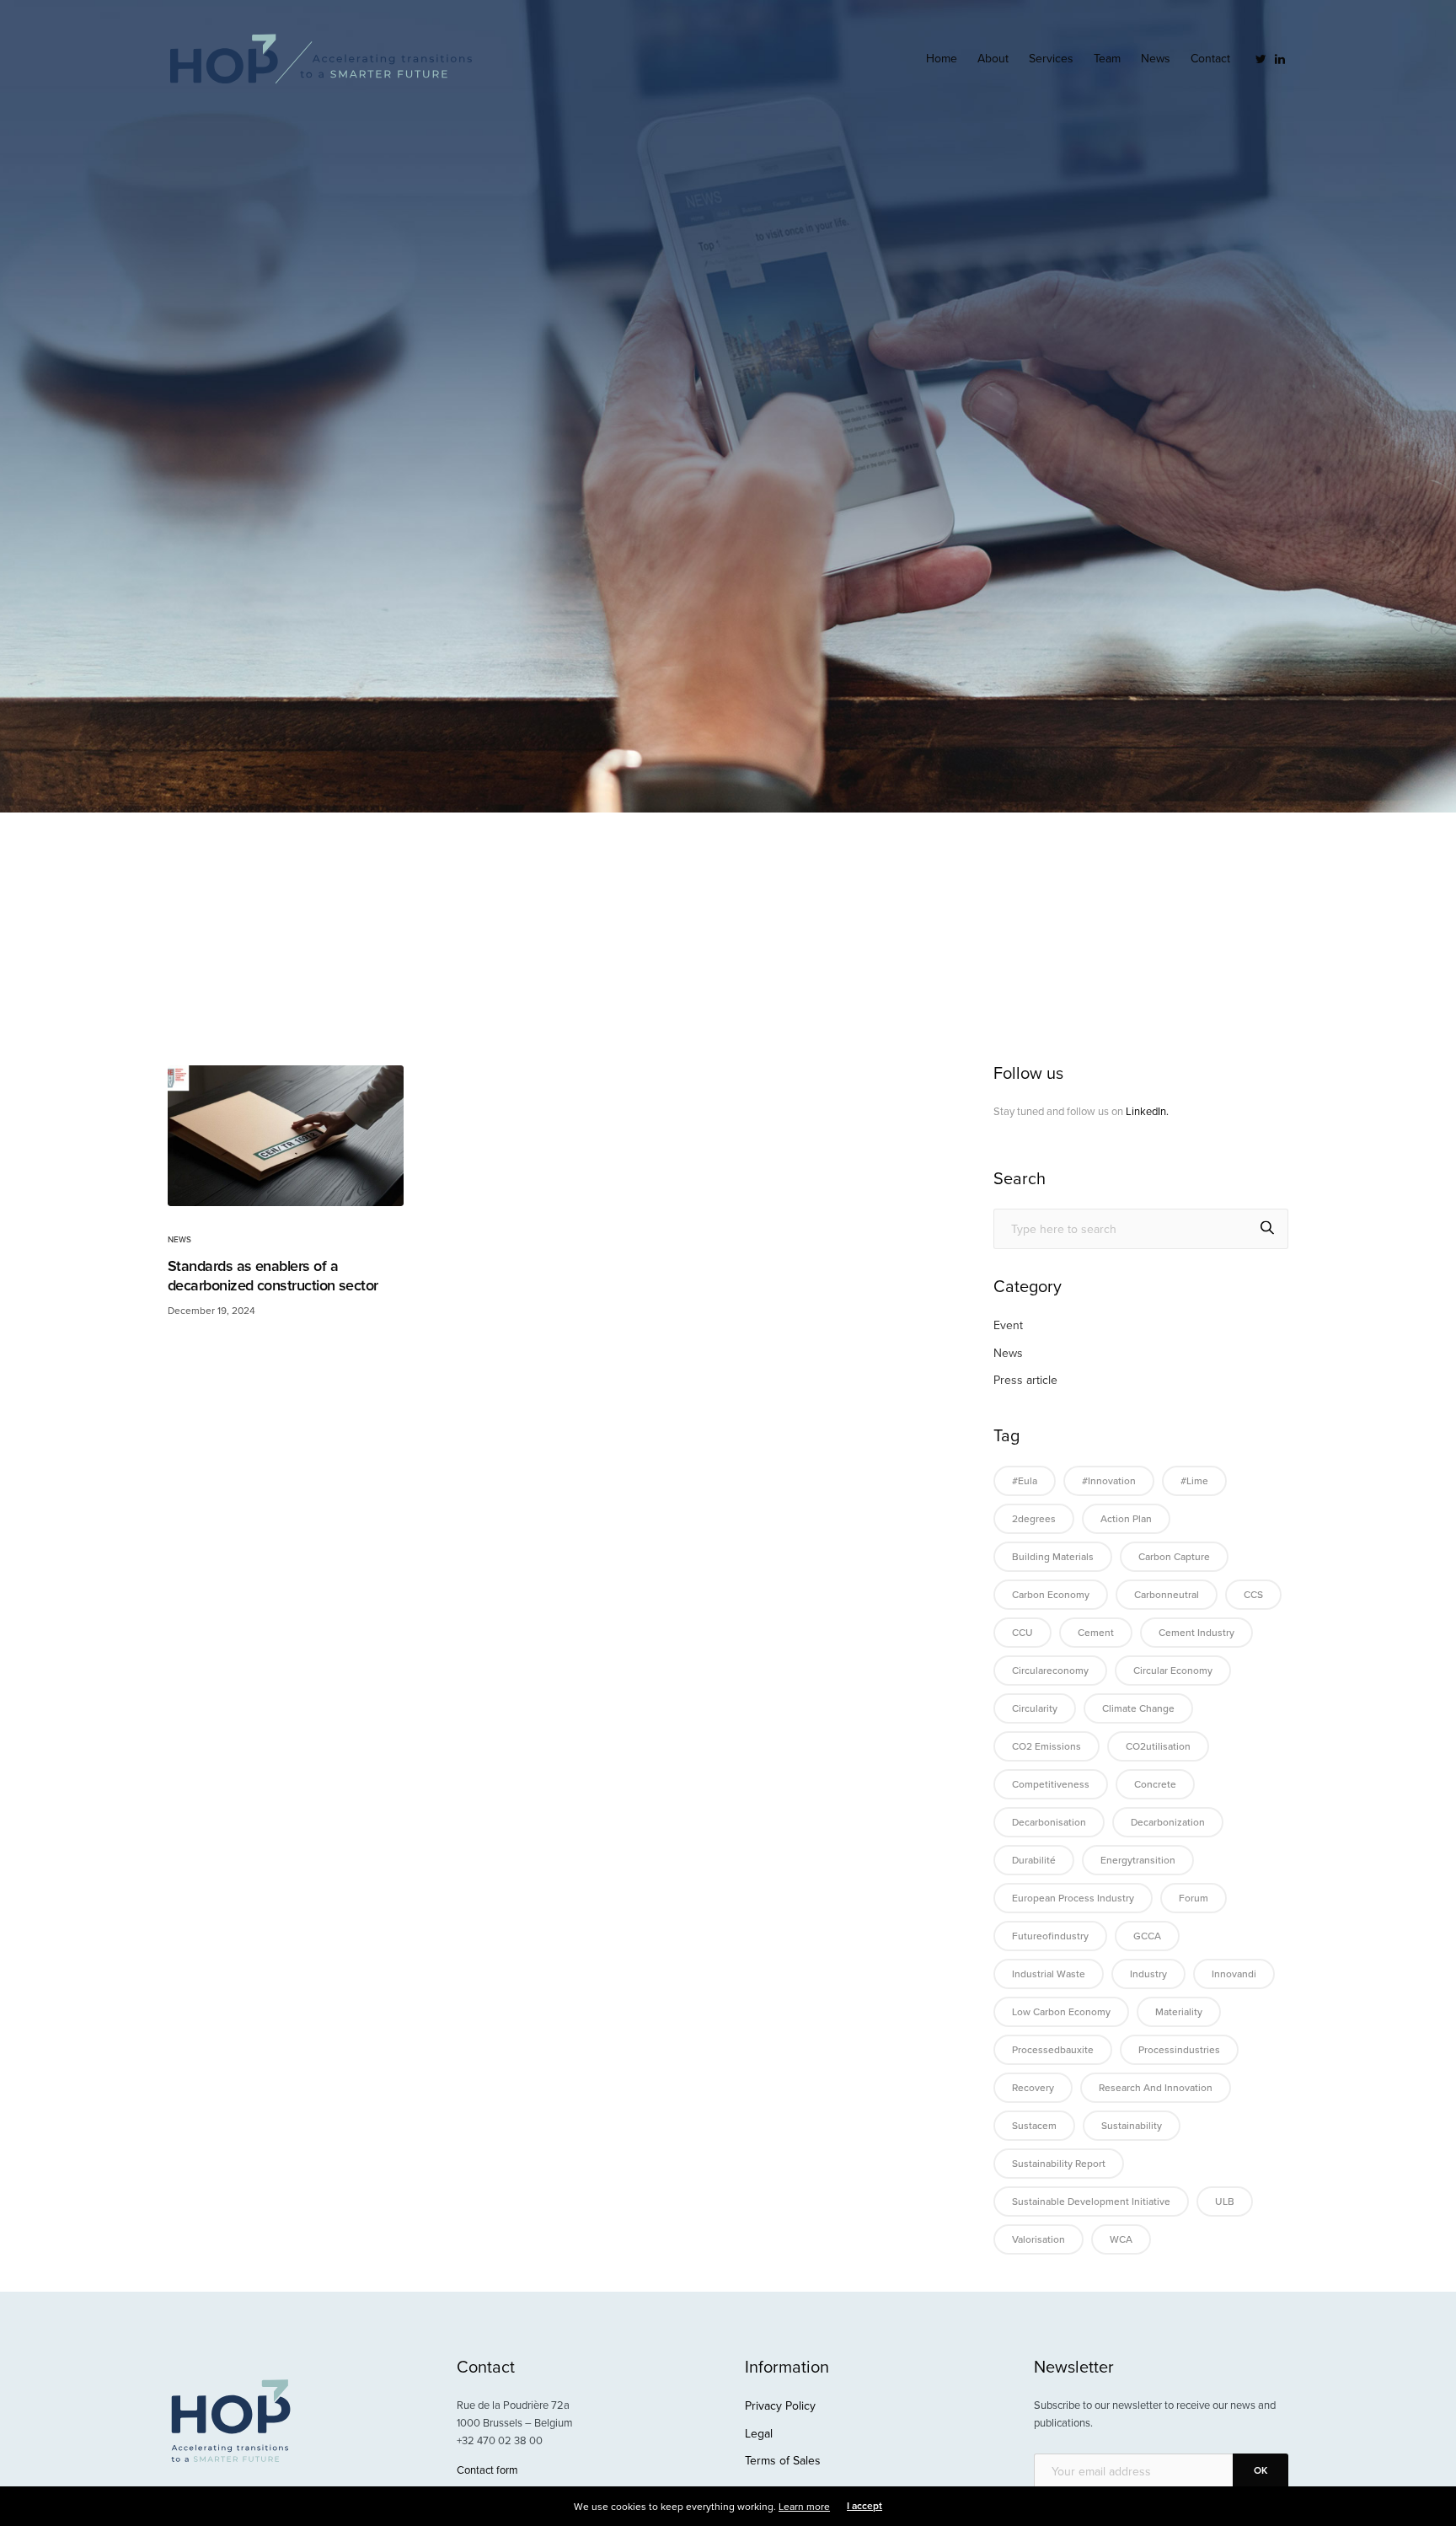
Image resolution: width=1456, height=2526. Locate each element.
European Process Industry (1073, 1898)
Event (1008, 1325)
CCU (1022, 1633)
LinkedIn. (1147, 1112)
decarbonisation (1049, 1822)
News (1156, 59)
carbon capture (1174, 1557)
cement (1096, 1633)
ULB (1225, 2202)
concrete (1155, 1784)
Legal (759, 2434)
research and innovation (1156, 2088)
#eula (1025, 1481)
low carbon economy (1061, 2012)
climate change (1138, 1708)
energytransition (1138, 1860)
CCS (1253, 1595)
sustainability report (1059, 2164)
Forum (1194, 1898)
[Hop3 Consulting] (321, 59)
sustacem (1034, 2126)
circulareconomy (1050, 1671)
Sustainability (1132, 2126)
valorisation (1038, 2239)
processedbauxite (1053, 2050)
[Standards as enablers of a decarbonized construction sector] (286, 1136)
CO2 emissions (1046, 1746)
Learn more (804, 2507)
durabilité (1034, 1860)
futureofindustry (1050, 1936)
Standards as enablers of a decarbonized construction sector (273, 1275)
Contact (1210, 59)
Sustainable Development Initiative (1091, 2202)
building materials (1053, 1557)
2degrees (1034, 1519)
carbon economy (1051, 1595)
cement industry (1196, 1633)
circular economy (1173, 1671)
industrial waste (1049, 1974)
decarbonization (1168, 1822)
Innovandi (1234, 1974)
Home (942, 59)
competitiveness (1051, 1784)
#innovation (1109, 1481)
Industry (1148, 1974)
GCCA (1147, 1936)
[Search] (1267, 1229)
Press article (1025, 1380)
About (993, 59)
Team (1107, 59)
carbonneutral (1167, 1595)
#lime (1194, 1481)
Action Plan (1126, 1519)
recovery (1033, 2088)
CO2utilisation (1158, 1746)
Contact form (487, 2470)
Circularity (1035, 1708)
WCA (1121, 2239)
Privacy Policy (780, 2406)
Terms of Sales (783, 2461)
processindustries (1179, 2050)
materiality (1179, 2012)
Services (1051, 59)
